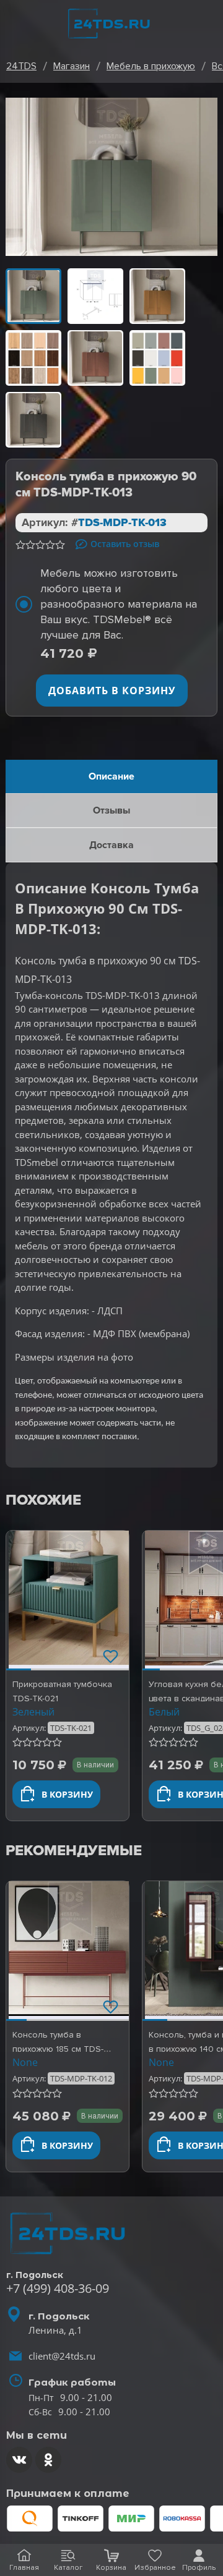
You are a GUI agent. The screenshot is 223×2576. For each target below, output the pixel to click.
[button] (19, 1600)
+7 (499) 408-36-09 (58, 2288)
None (25, 2062)
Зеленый (33, 1712)
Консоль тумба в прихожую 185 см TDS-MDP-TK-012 (58, 2049)
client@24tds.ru (62, 2356)
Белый (164, 1712)
